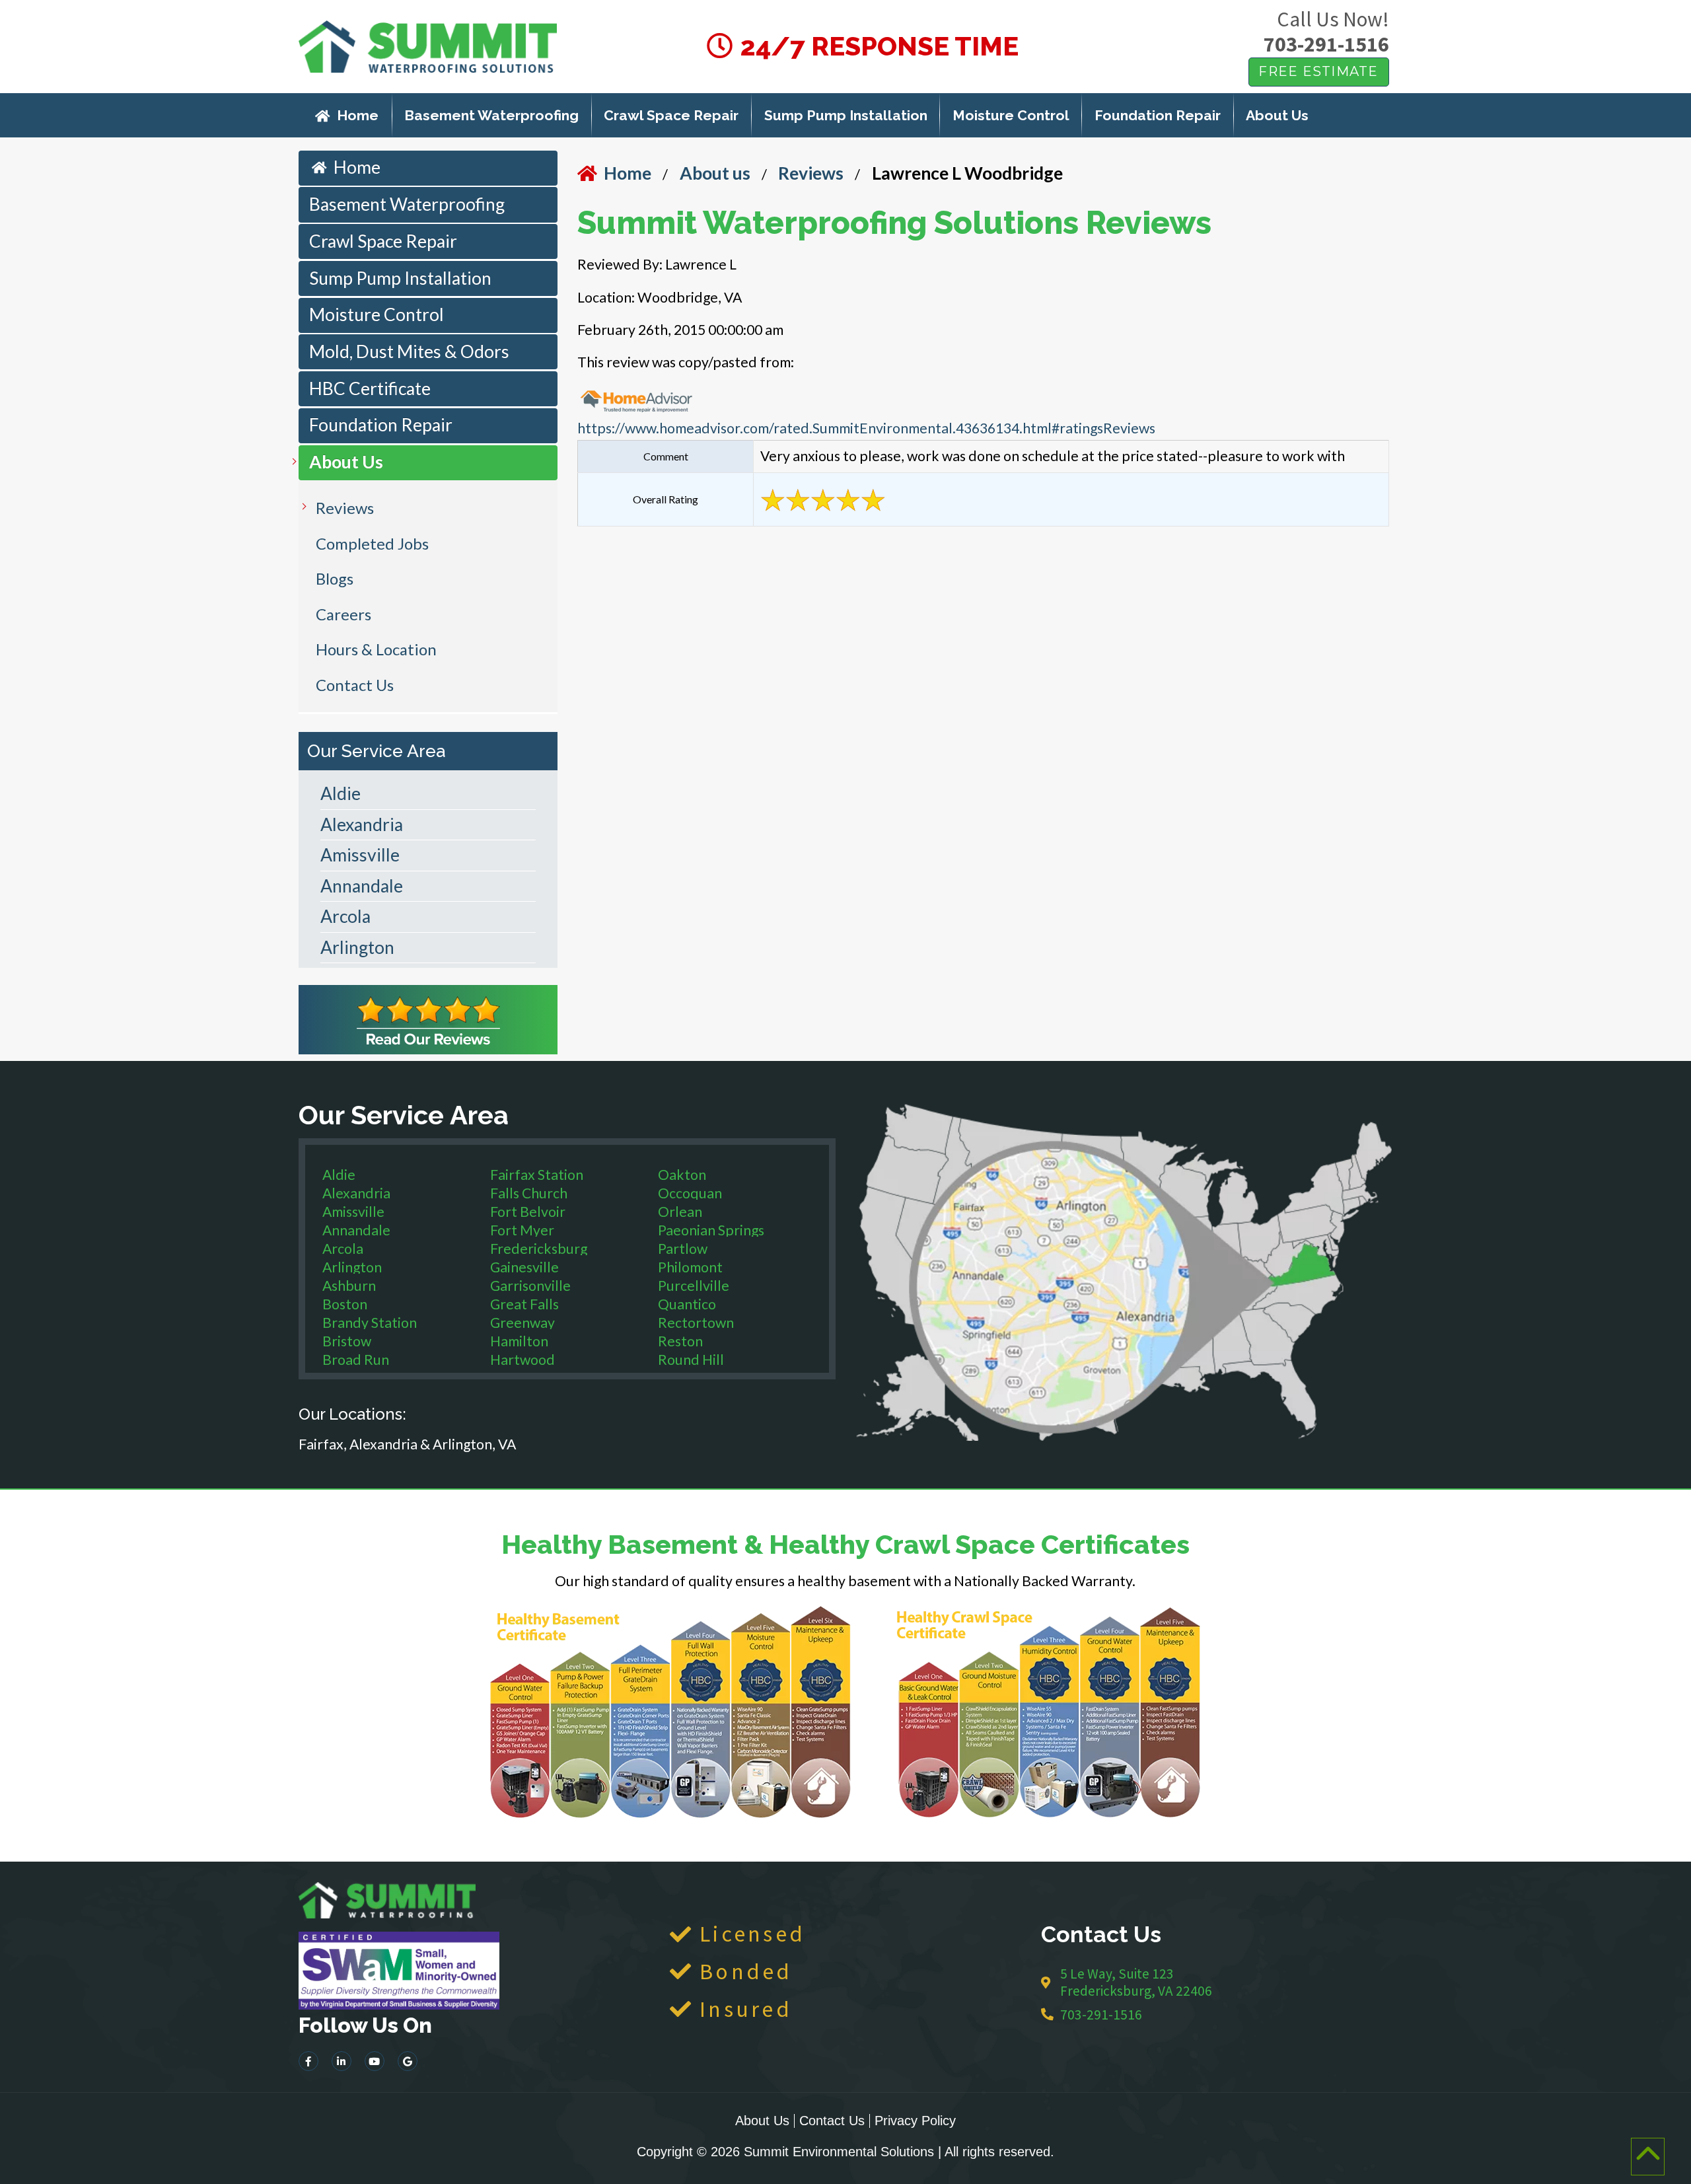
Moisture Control (1011, 115)
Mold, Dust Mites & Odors (409, 351)
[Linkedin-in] (342, 2061)
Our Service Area (377, 751)
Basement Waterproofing (491, 115)
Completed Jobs (372, 543)
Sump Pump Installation (846, 115)
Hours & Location (376, 649)
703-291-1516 (1326, 44)
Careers (343, 614)
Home (358, 115)
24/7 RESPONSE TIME (877, 46)
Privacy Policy (915, 2121)
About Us (1277, 115)
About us (715, 173)
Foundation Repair (1158, 115)
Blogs (335, 578)
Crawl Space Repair (671, 115)
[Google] (408, 2061)
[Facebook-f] (308, 2061)
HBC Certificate (370, 388)
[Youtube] (375, 2061)
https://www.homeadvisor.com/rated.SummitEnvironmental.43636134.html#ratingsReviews (866, 428)
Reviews (345, 508)
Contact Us (355, 685)
